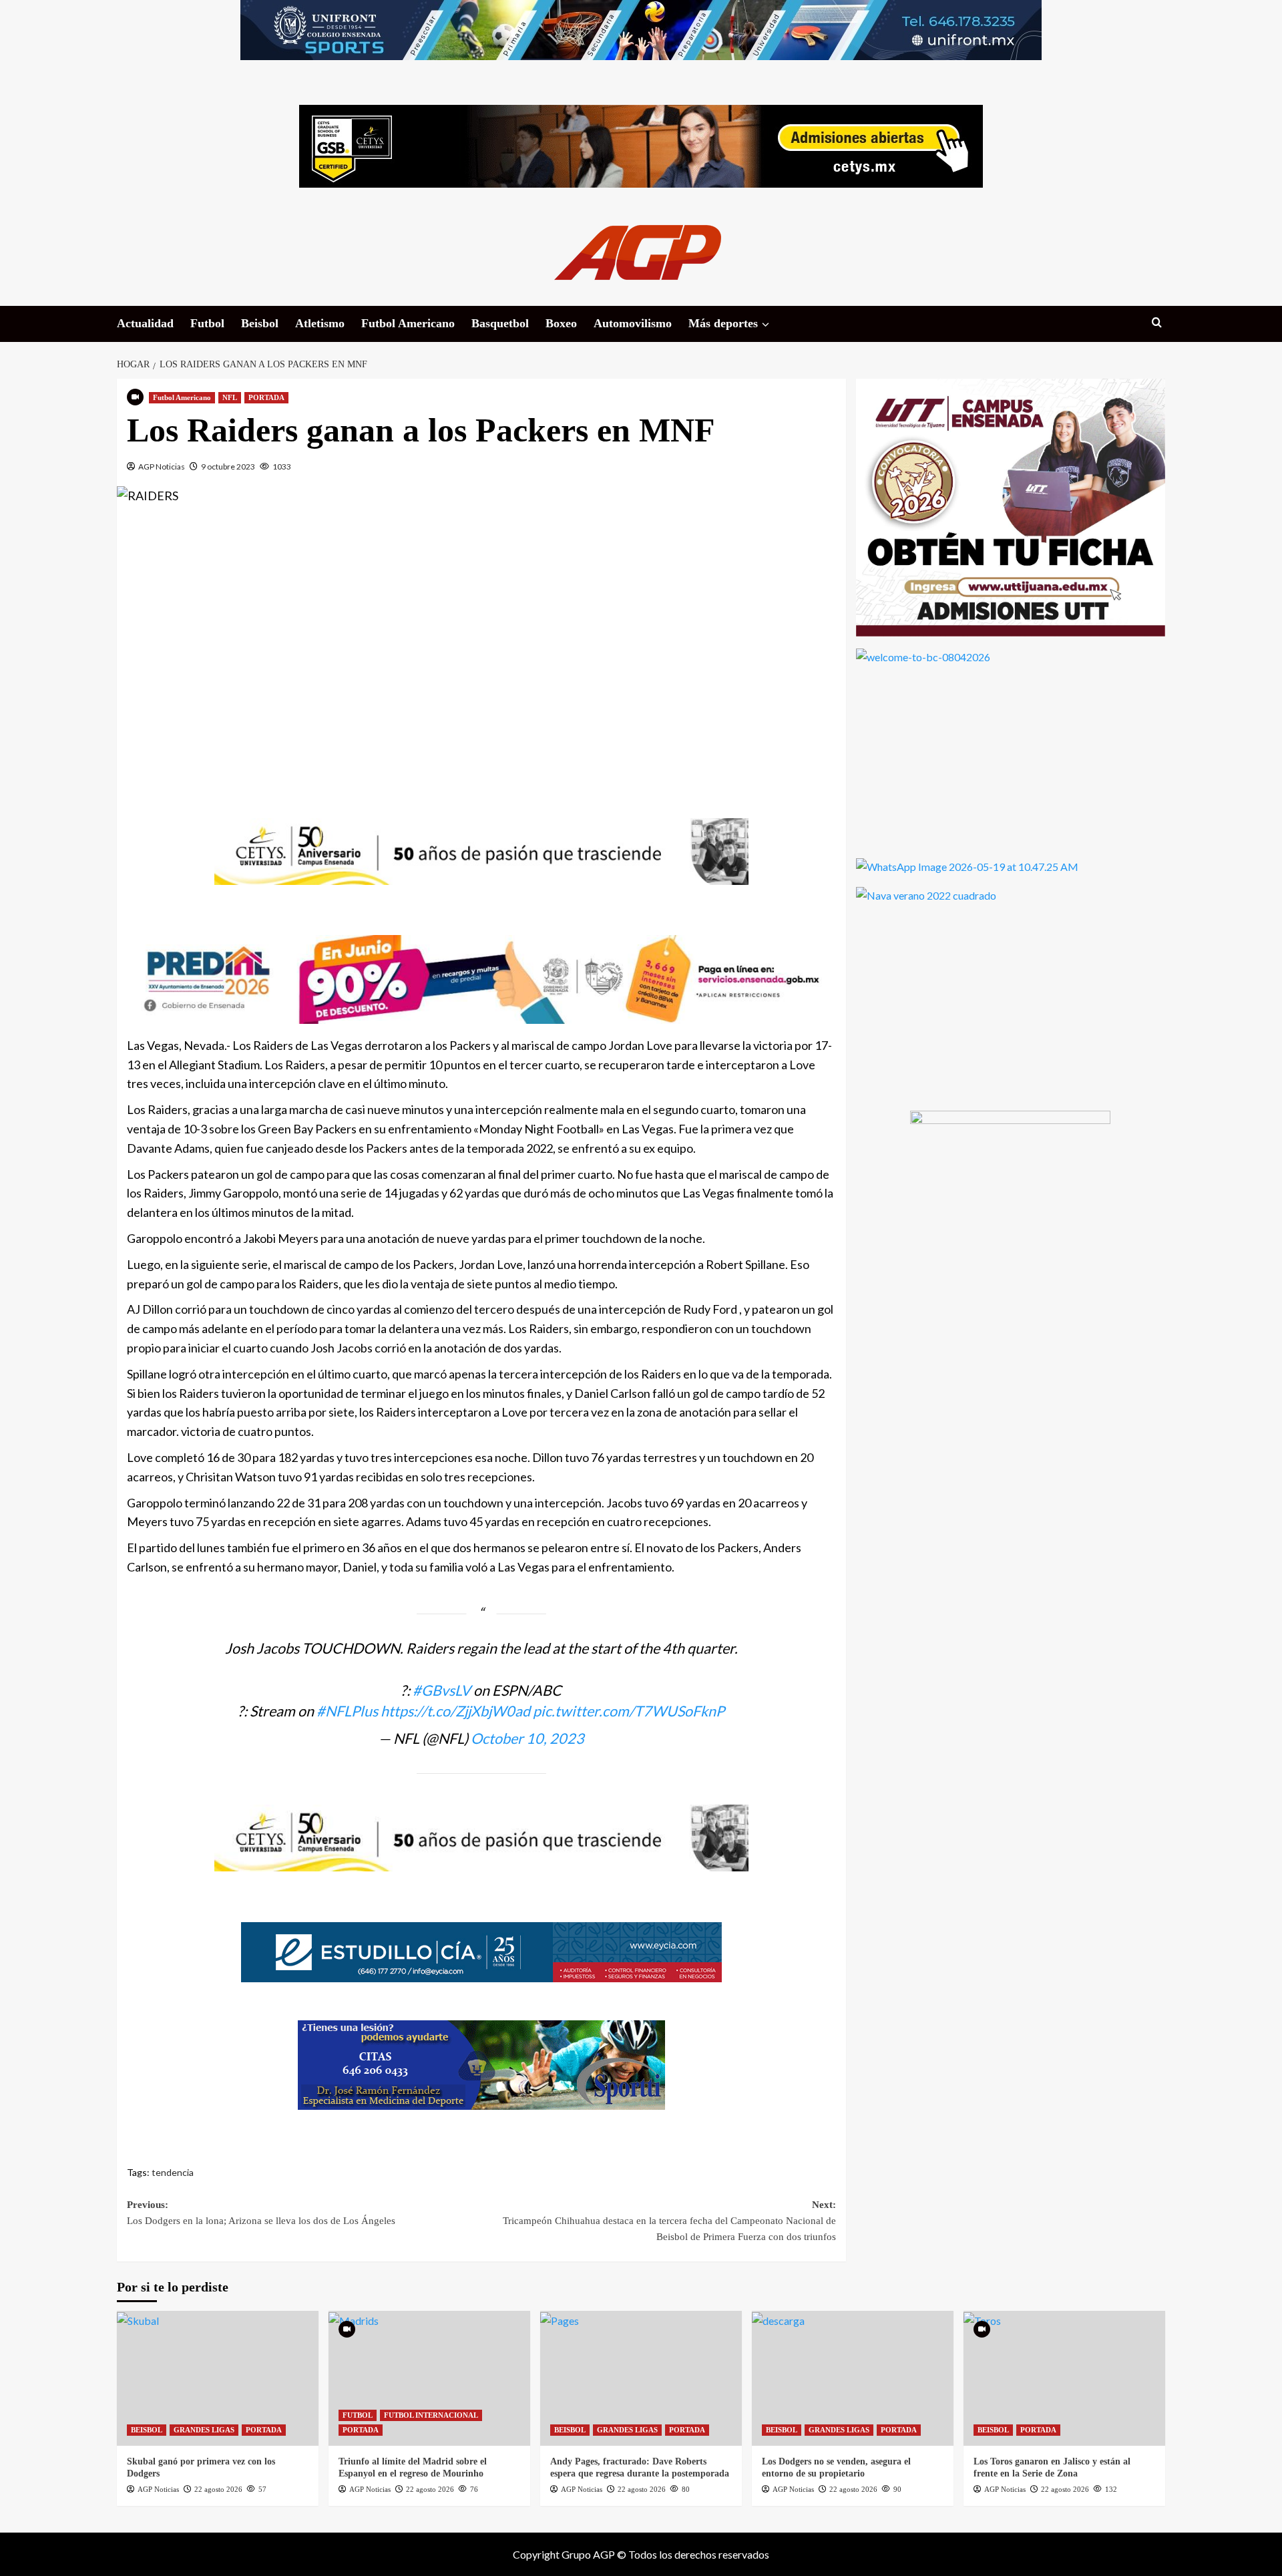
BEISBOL (147, 2430)
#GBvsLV (442, 1690)
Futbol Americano (408, 323)
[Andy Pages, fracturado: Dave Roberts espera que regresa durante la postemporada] (641, 2378)
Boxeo (561, 323)
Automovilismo (633, 323)
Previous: (261, 2213)
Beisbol (260, 323)
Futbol (207, 323)
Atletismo (320, 323)
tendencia (173, 2172)
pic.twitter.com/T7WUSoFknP (629, 1711)
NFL (230, 397)
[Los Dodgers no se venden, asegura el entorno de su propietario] (853, 2378)
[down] (766, 325)
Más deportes (723, 323)
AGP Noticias (162, 467)
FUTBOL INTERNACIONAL (431, 2415)
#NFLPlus (347, 1711)
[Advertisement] (481, 647)
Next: (669, 2221)
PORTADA (266, 397)
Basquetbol (500, 323)
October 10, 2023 (527, 1738)
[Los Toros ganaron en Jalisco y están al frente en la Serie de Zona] (1064, 2378)
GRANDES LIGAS (204, 2430)
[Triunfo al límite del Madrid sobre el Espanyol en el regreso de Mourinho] (429, 2378)
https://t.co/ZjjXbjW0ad (455, 1711)
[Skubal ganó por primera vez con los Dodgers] (218, 2378)
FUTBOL (358, 2415)
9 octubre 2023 (228, 467)
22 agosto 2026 (218, 2489)
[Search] (1157, 323)
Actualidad (145, 323)
